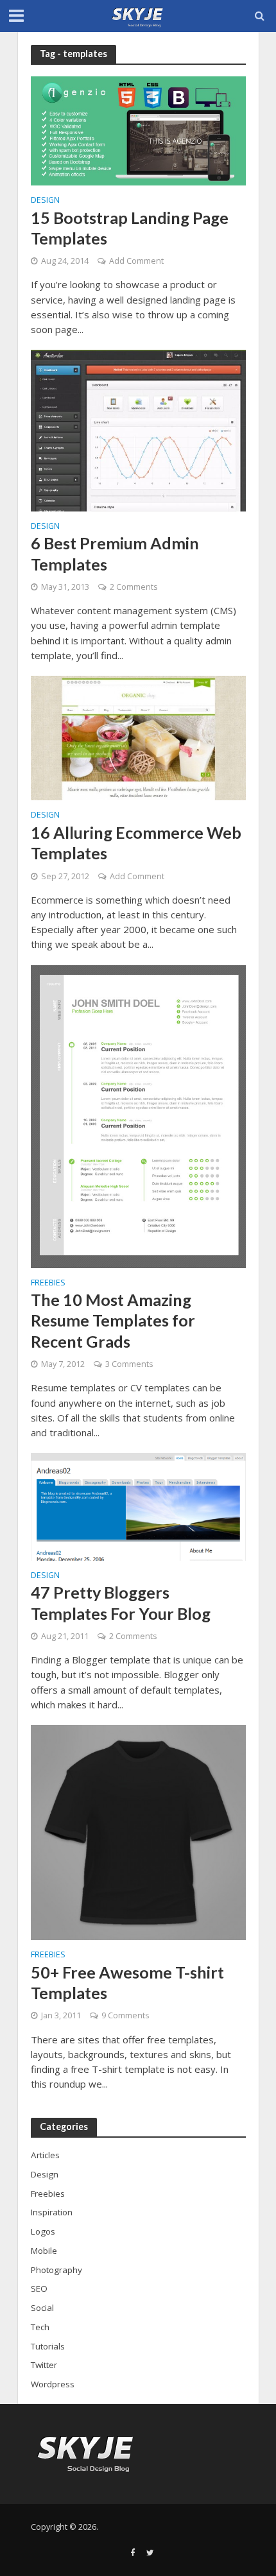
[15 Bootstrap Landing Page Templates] (138, 130)
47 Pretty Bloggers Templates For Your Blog (121, 1602)
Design (45, 201)
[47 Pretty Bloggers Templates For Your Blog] (138, 1506)
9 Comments (125, 2015)
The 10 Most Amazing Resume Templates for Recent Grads (113, 1320)
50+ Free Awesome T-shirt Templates (127, 1982)
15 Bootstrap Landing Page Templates (130, 228)
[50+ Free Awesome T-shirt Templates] (138, 1832)
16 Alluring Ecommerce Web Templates (136, 843)
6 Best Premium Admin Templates (115, 553)
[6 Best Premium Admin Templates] (138, 429)
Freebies (48, 1284)
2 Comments (134, 587)
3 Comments (129, 1364)
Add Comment (136, 261)
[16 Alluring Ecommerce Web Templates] (138, 737)
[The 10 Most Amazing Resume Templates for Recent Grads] (138, 1115)
